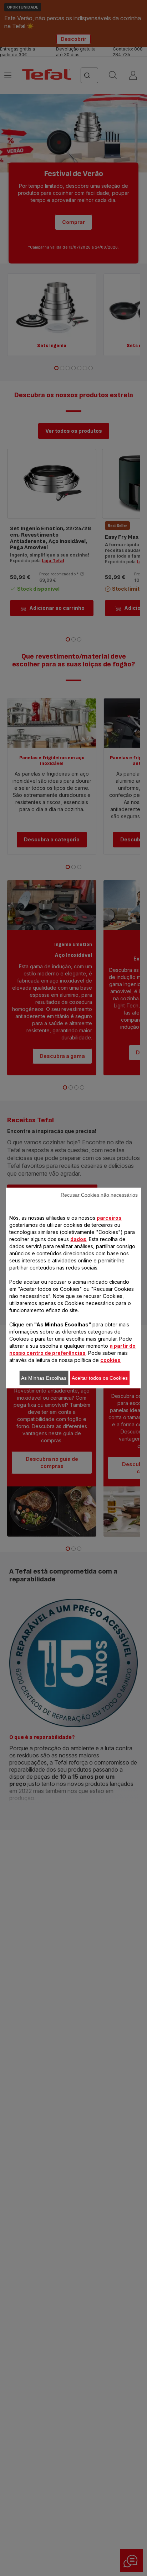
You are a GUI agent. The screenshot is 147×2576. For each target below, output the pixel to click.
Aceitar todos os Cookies (100, 1378)
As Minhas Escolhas (44, 1378)
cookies (110, 1360)
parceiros (109, 1218)
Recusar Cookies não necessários (99, 1195)
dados (78, 1239)
